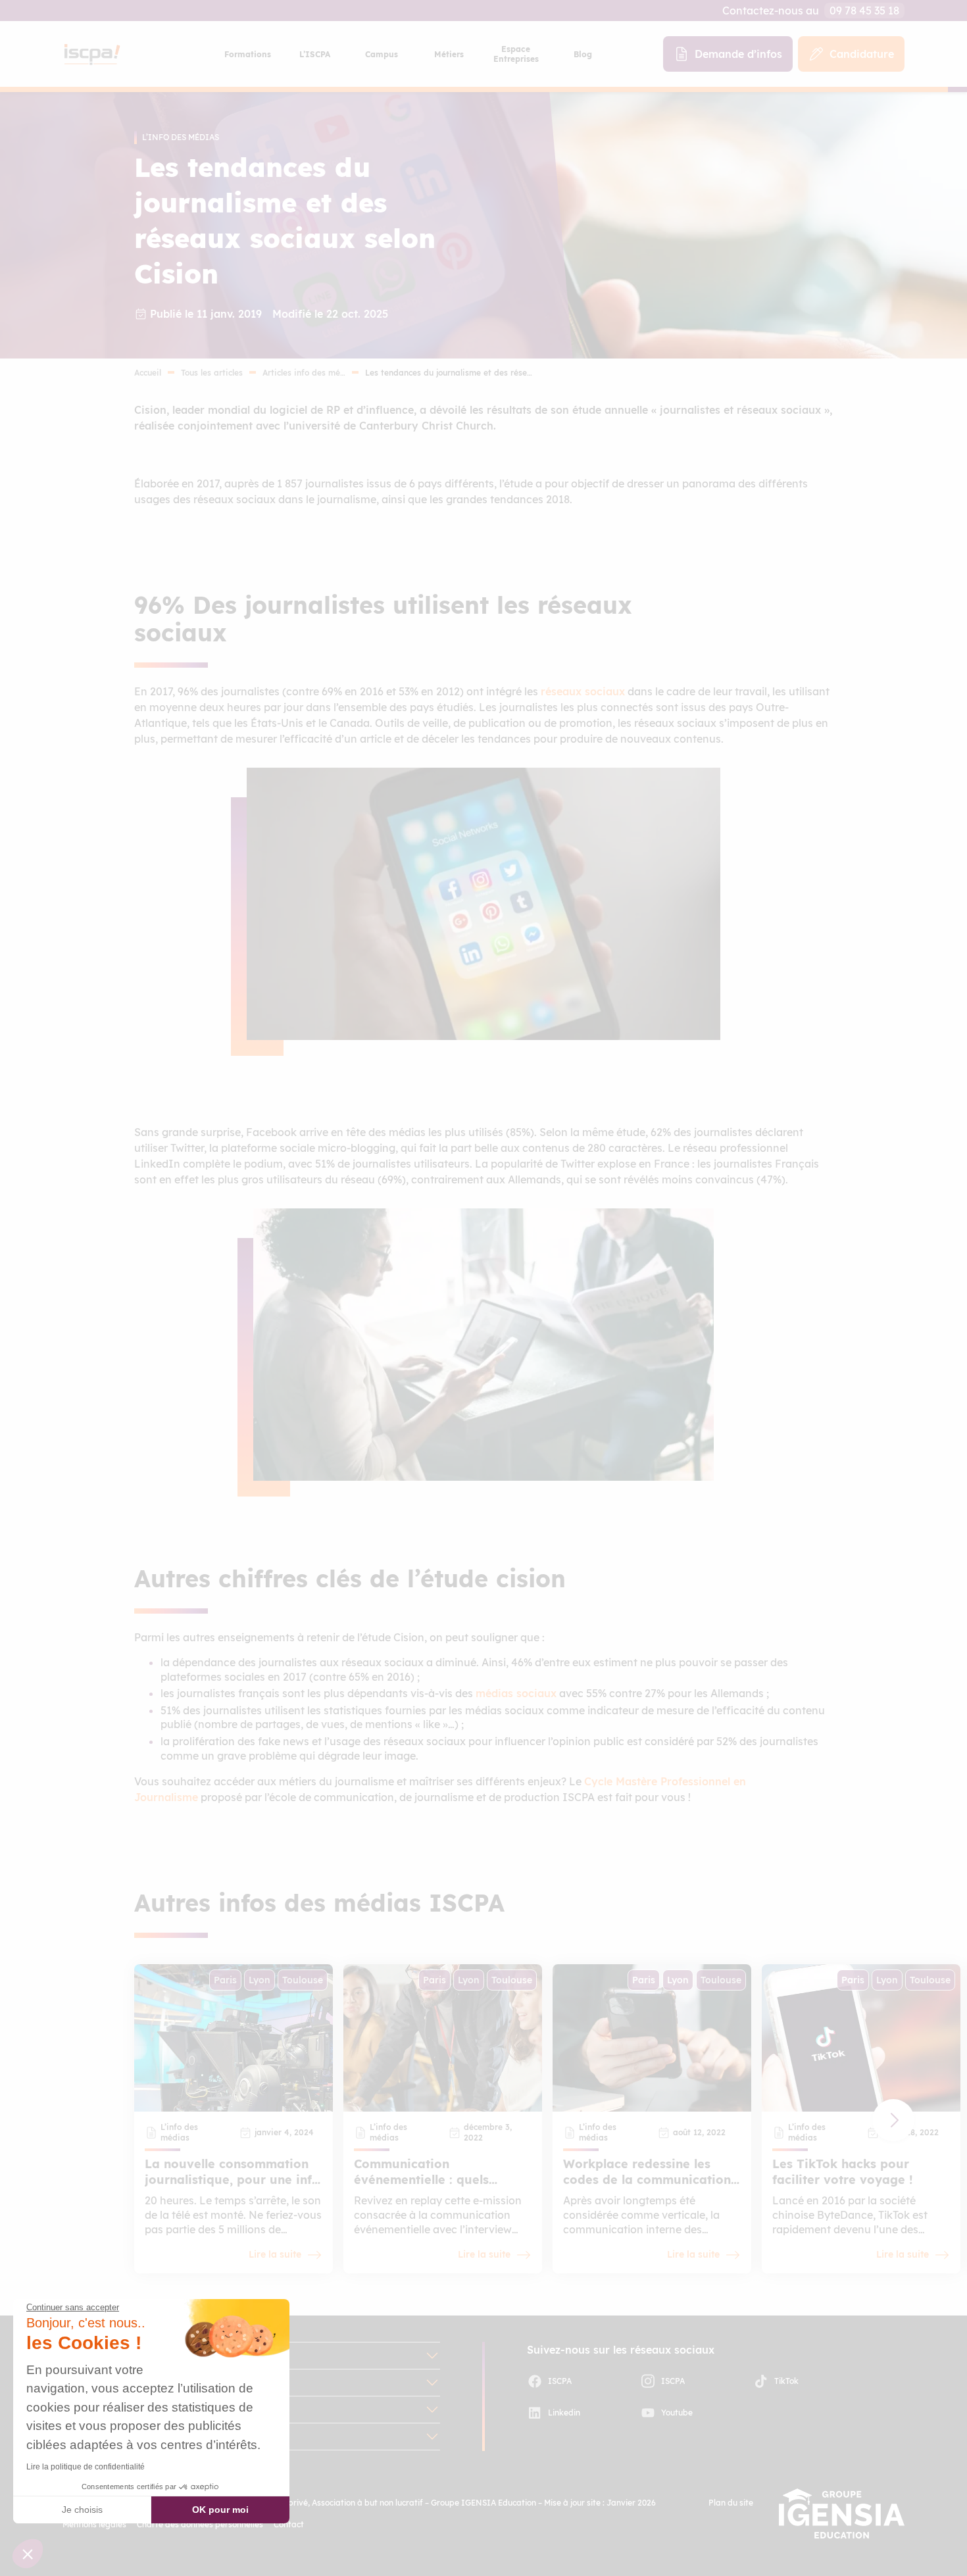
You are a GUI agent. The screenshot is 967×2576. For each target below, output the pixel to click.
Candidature (862, 54)
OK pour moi (220, 2510)
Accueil (148, 373)
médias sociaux (516, 1693)
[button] (893, 2120)
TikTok (786, 2381)
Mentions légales (94, 2524)
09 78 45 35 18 (864, 11)
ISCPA (560, 2381)
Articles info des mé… (304, 373)
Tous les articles (212, 373)
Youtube (677, 2413)
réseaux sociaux (583, 691)
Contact (289, 2524)
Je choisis (82, 2510)
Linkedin (564, 2413)
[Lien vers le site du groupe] (842, 2514)
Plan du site (731, 2503)
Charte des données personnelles (200, 2524)
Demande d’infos (738, 54)
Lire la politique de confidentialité (86, 2467)
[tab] (247, 54)
